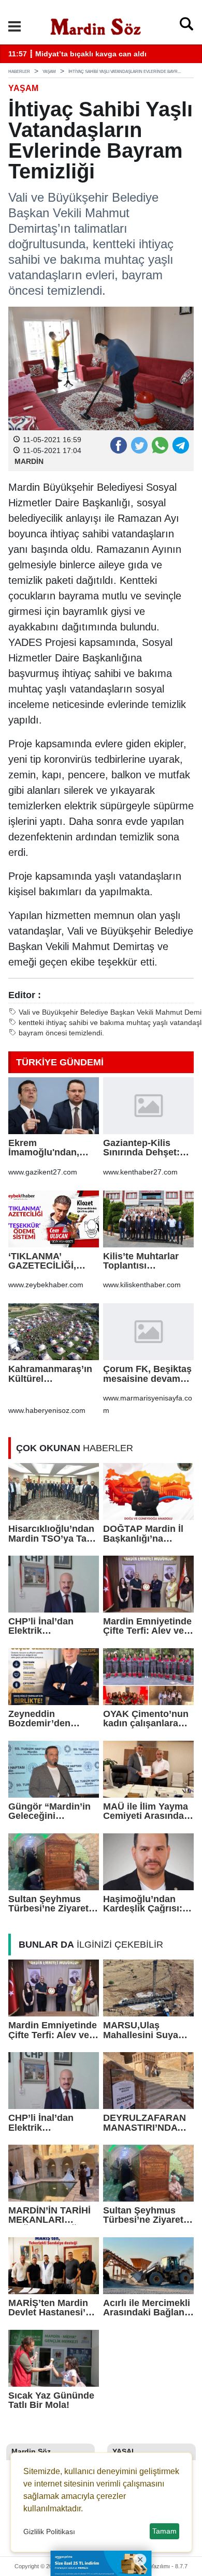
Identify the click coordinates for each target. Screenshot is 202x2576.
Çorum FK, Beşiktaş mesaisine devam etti (147, 1374)
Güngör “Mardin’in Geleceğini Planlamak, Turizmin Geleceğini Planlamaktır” (53, 1811)
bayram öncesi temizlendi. (61, 1033)
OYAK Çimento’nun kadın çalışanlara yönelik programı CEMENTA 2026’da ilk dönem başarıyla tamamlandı (146, 1719)
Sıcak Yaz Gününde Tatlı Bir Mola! (51, 2400)
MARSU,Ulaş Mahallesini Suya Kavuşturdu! (141, 2030)
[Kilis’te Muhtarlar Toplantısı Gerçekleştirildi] (148, 1219)
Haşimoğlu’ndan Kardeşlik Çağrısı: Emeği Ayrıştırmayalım (143, 1904)
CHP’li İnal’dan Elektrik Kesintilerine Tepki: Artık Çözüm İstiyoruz (51, 1626)
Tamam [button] (164, 2531)
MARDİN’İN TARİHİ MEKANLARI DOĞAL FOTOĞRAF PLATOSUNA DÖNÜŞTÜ (53, 2215)
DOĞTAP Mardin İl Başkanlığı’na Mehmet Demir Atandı (143, 1534)
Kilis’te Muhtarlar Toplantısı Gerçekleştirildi (141, 1261)
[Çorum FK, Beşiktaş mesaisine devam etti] (148, 1332)
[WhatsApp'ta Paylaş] (160, 445)
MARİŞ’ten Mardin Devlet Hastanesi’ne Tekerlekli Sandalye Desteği (52, 2308)
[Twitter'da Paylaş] (139, 445)
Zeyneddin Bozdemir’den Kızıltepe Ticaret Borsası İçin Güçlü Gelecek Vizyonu (49, 1719)
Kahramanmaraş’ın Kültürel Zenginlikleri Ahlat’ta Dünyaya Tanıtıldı (50, 1374)
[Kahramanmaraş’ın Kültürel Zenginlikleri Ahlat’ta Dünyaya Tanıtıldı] (54, 1332)
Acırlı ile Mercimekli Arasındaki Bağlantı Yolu (147, 2308)
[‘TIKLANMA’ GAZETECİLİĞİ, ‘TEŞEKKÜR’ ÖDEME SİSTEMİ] (54, 1219)
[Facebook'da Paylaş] (118, 445)
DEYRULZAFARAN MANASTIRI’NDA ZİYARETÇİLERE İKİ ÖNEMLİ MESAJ (147, 2123)
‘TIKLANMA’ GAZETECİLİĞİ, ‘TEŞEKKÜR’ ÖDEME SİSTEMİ (45, 1261)
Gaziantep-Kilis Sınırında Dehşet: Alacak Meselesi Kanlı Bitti (141, 1148)
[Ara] (186, 26)
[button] (15, 26)
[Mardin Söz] (96, 25)
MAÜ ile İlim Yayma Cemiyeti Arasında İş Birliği (146, 1811)
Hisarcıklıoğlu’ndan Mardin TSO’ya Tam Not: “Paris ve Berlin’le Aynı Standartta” (52, 1534)
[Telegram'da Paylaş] (180, 445)
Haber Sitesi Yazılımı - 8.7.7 (153, 2566)
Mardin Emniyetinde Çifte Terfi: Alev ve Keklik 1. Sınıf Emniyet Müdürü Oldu (147, 1626)
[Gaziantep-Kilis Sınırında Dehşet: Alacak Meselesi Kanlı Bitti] (148, 1106)
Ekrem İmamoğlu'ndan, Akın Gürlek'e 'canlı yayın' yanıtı (51, 1148)
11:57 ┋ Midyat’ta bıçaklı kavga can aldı (77, 54)
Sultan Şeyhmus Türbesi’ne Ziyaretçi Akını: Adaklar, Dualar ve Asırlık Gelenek (52, 1904)
